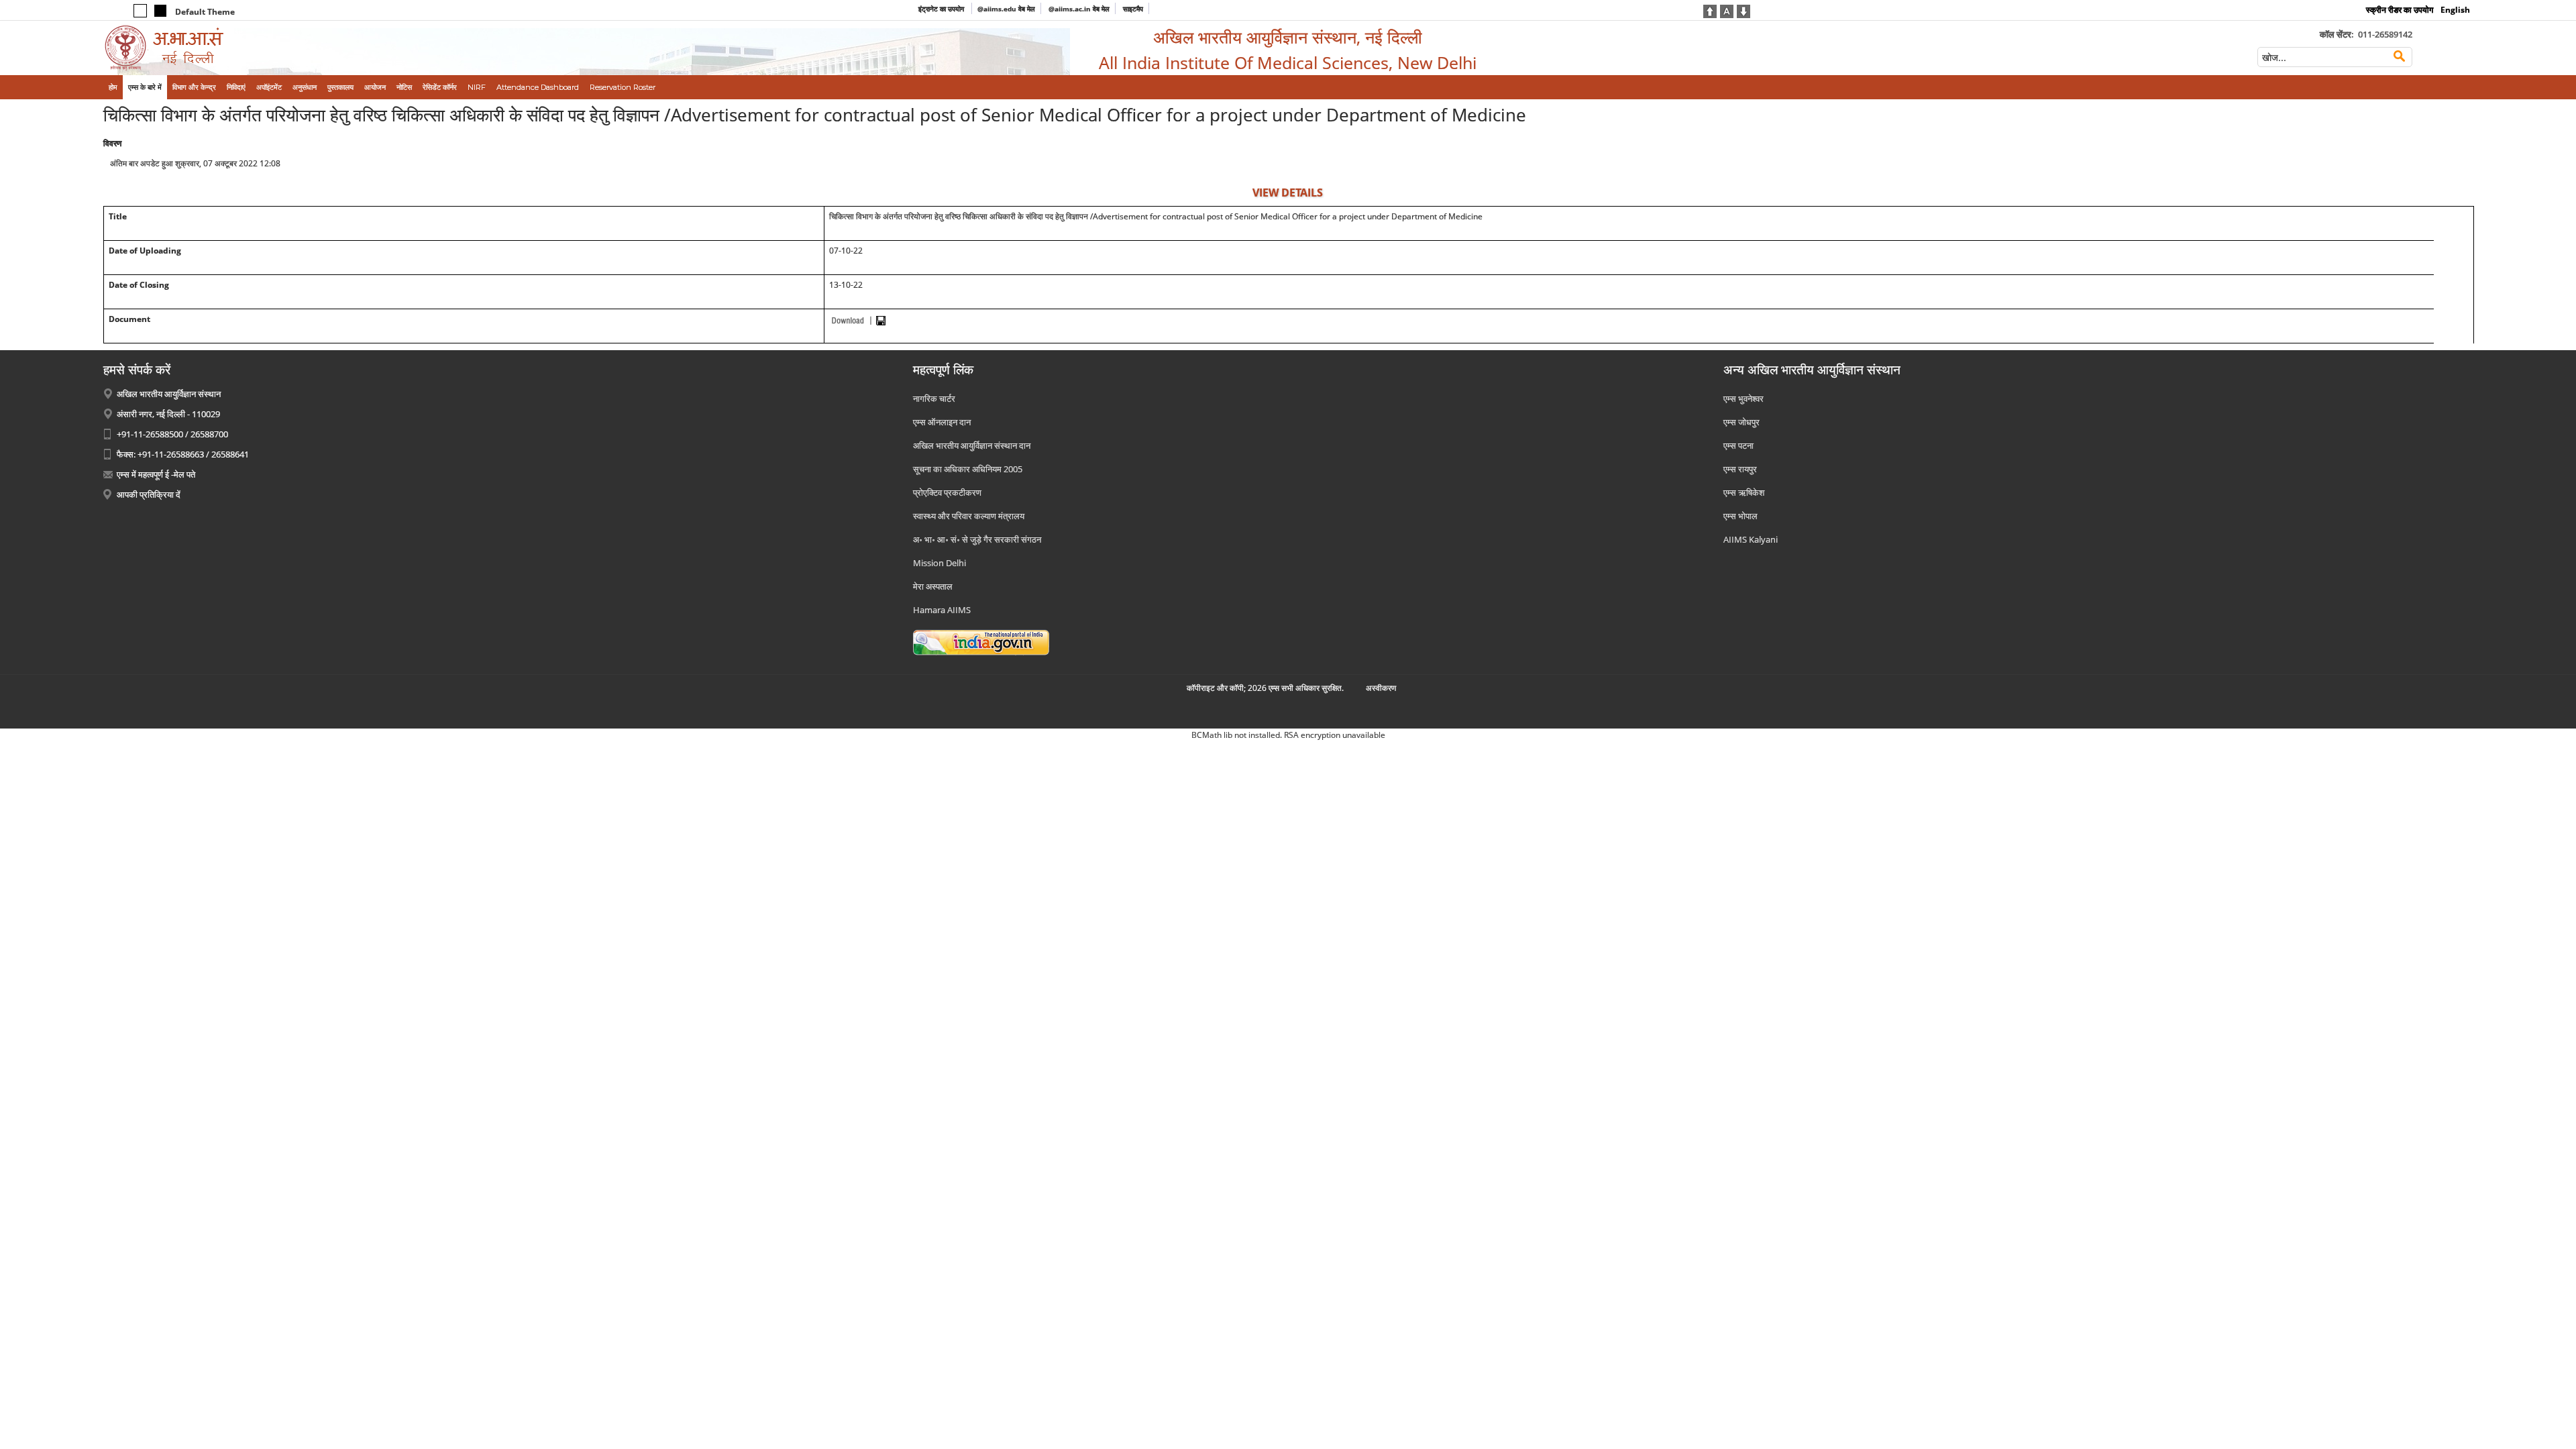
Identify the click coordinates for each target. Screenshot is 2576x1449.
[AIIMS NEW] (377, 48)
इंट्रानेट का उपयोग (942, 9)
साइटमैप (1133, 9)
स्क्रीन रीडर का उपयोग (2400, 10)
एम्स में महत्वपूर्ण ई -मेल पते (156, 474)
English (2455, 10)
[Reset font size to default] (1727, 10)
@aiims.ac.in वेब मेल (1079, 9)
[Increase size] (1710, 10)
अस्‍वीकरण (1381, 688)
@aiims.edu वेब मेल (1006, 9)
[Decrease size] (1743, 10)
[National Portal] (981, 641)
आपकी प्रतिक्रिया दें (149, 494)
